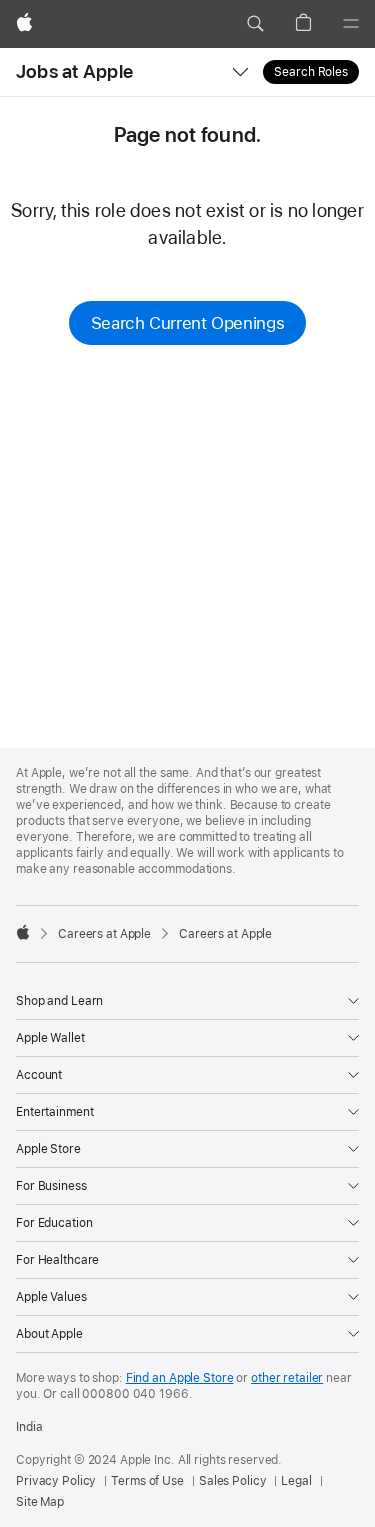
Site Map (40, 1502)
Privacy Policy (56, 1481)
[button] (255, 24)
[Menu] (351, 24)
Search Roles (311, 72)
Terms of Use (147, 1481)
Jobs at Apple (74, 71)
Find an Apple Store (180, 1378)
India (29, 1427)
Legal (296, 1481)
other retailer (287, 1378)
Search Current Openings (187, 323)
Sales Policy (233, 1481)
